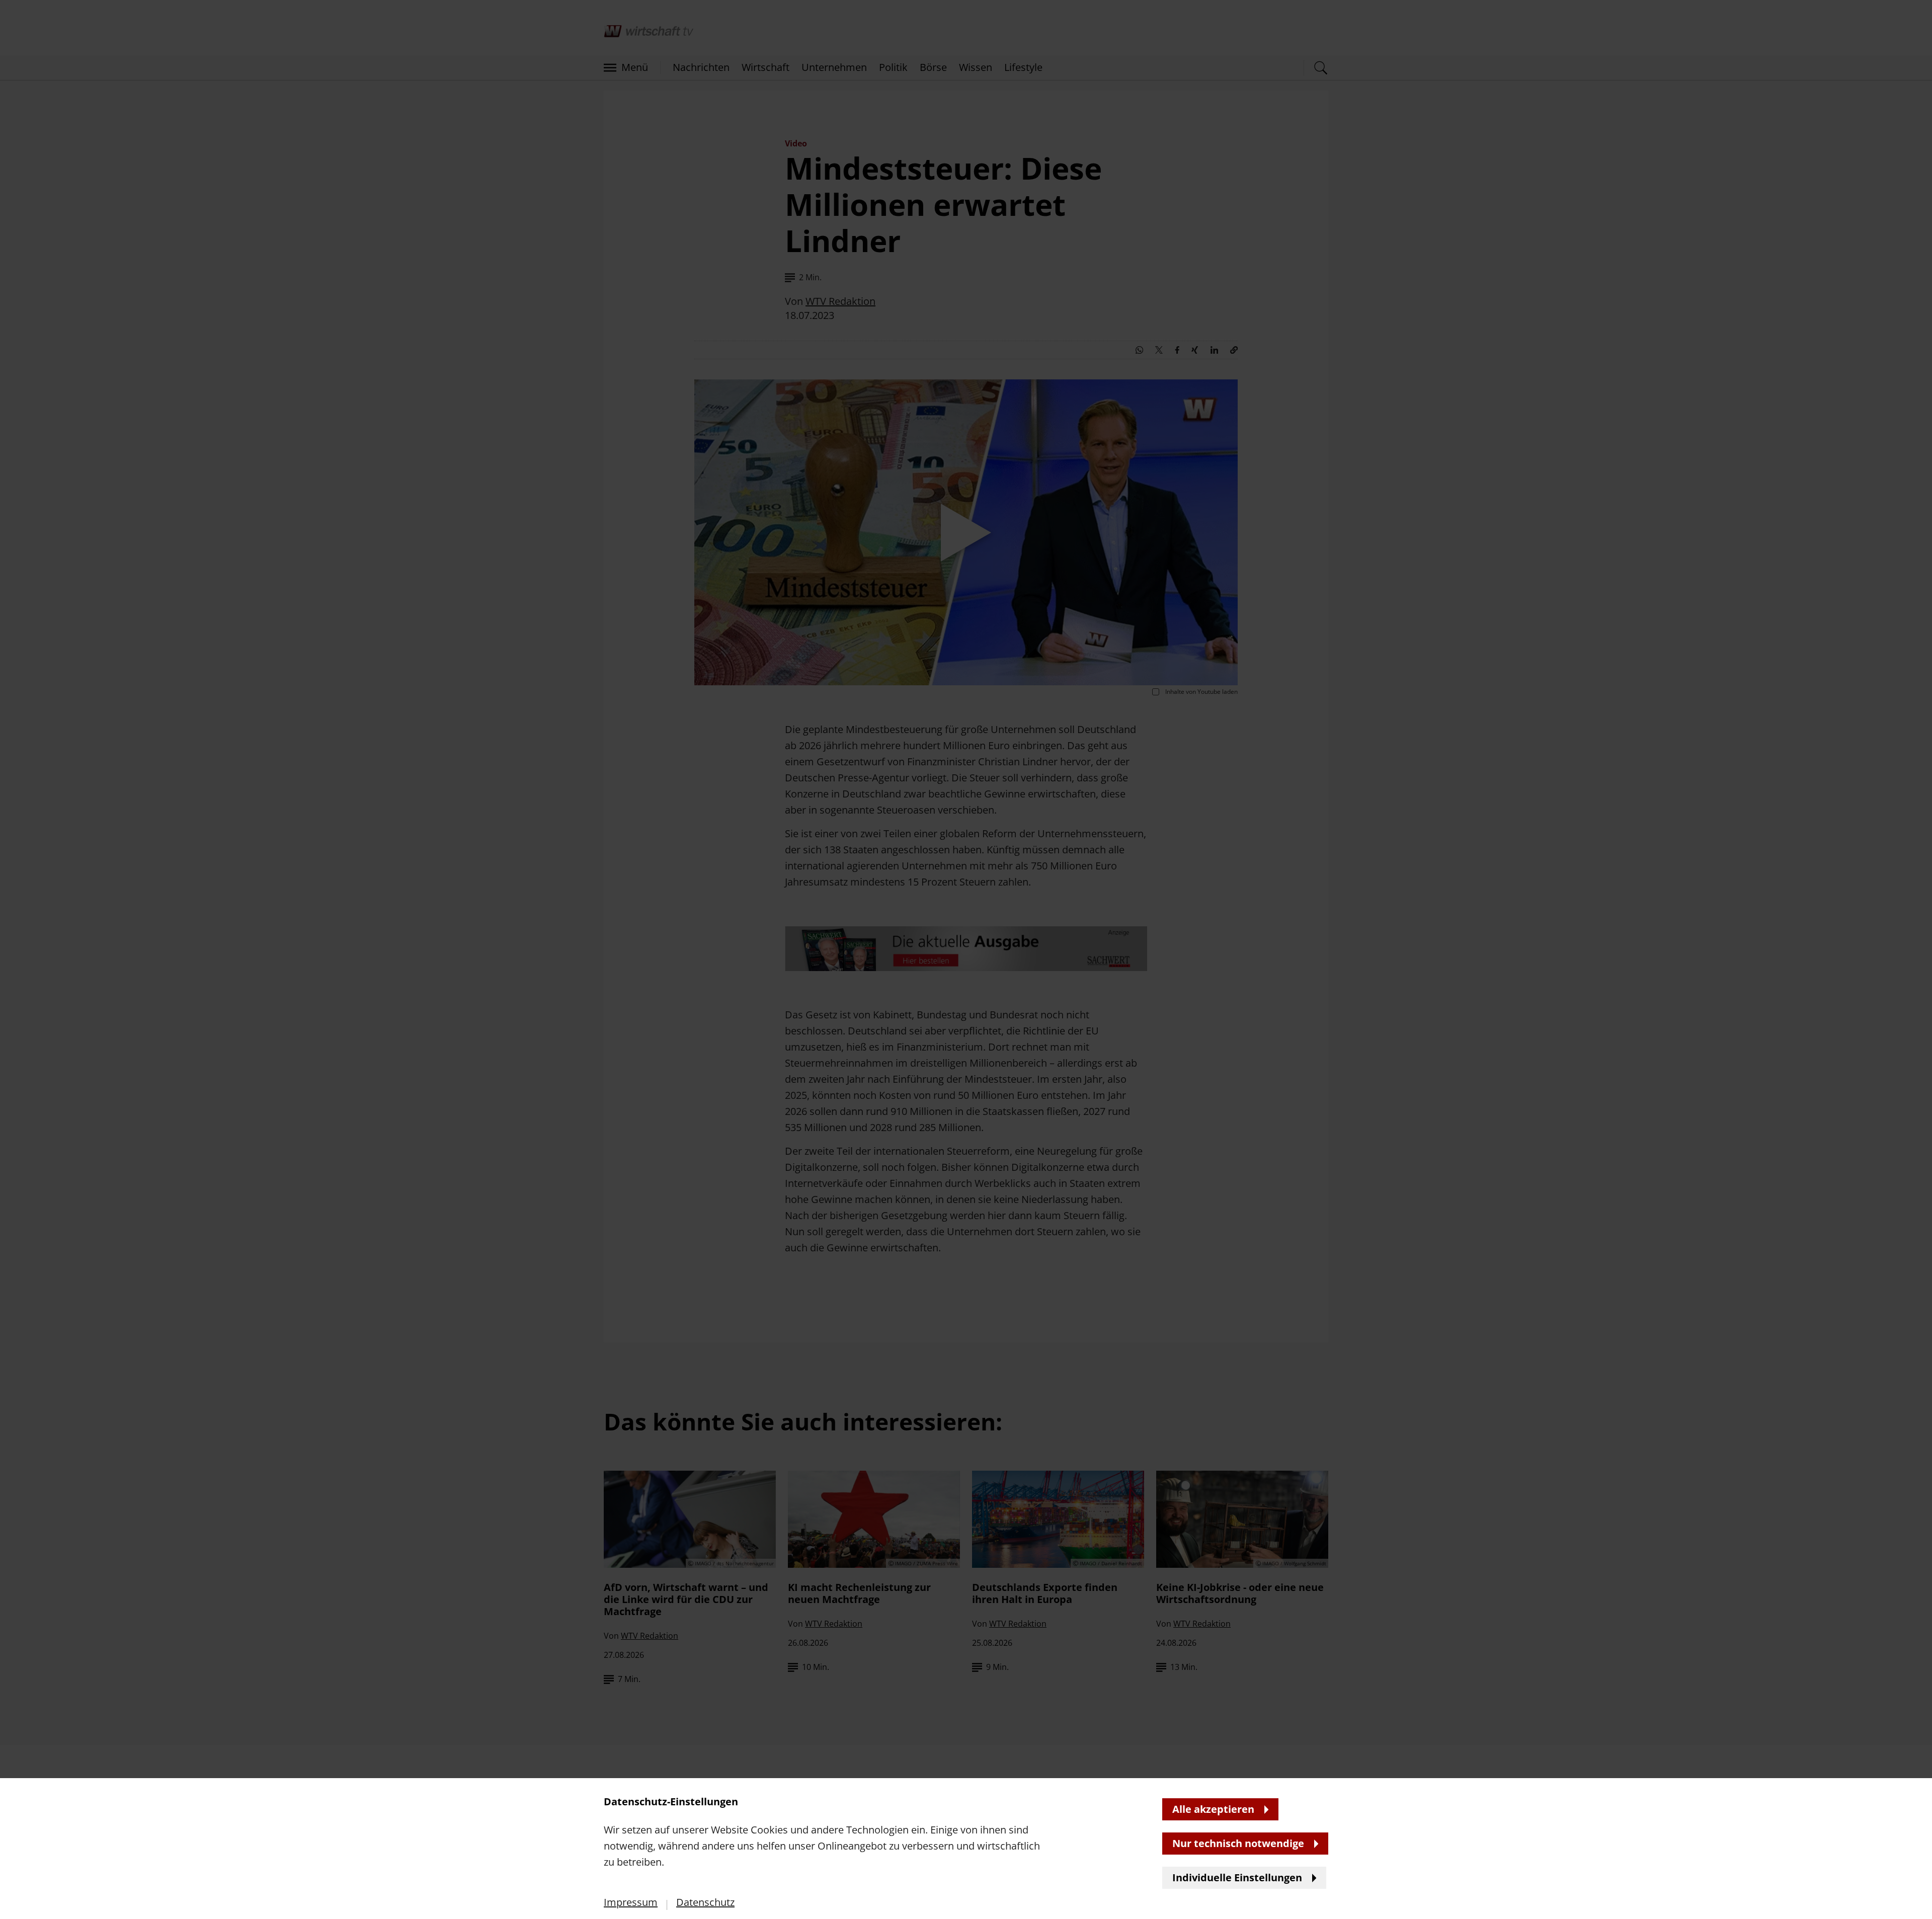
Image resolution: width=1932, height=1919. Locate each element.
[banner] (966, 959)
